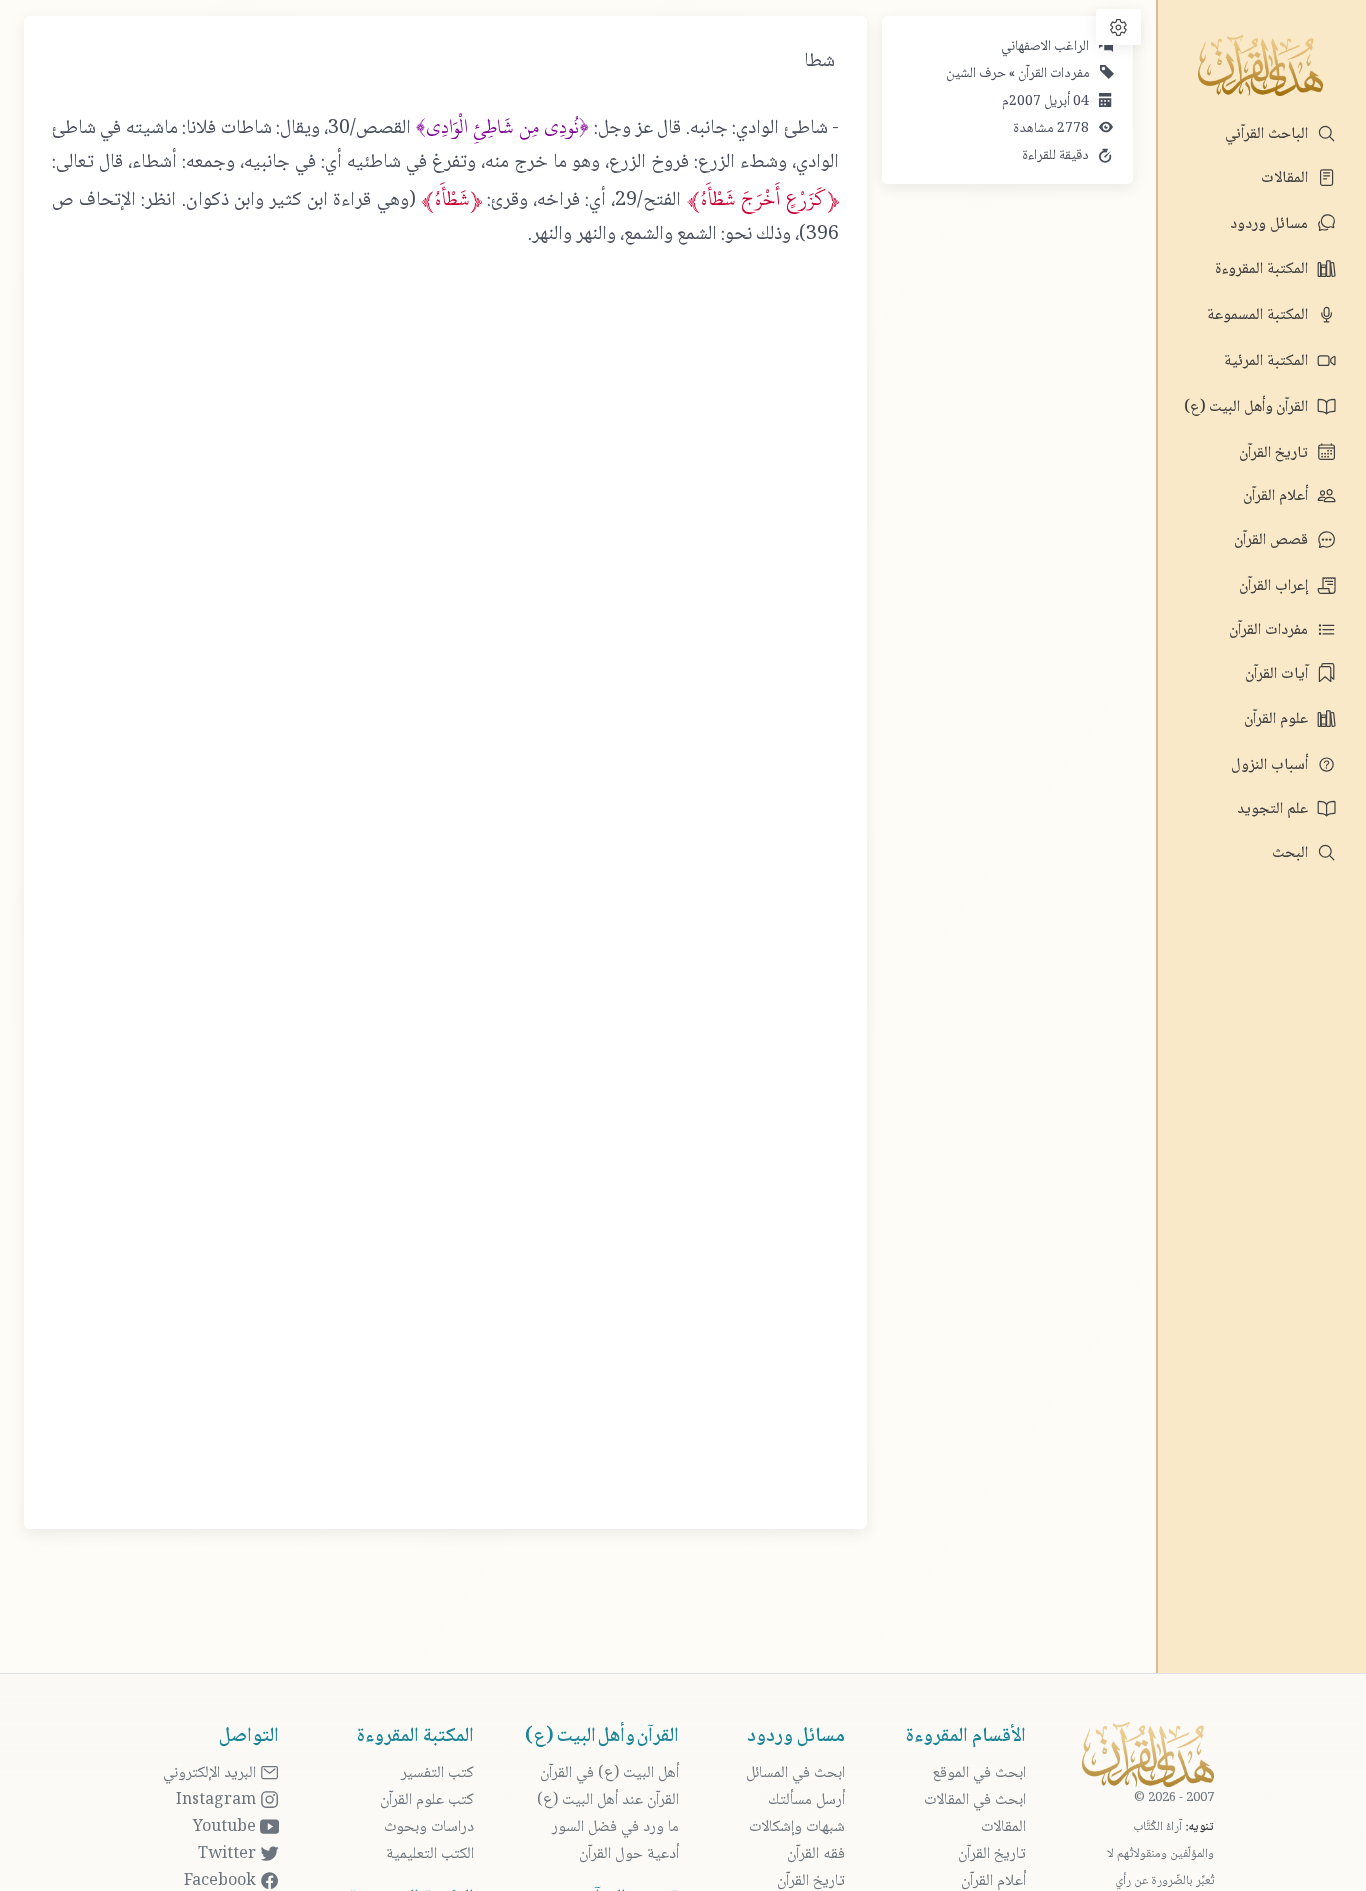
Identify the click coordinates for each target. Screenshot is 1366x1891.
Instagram (218, 1800)
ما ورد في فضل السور (615, 1827)
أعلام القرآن (1277, 496)
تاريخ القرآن (1275, 453)
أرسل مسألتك (806, 1800)
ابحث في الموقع (979, 1773)
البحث (1292, 853)
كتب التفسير (437, 1773)
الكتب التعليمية (430, 1854)
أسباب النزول (1271, 765)
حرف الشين (976, 74)
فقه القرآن (816, 1854)
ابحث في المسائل (795, 1773)
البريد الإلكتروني (211, 1773)
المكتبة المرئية (1268, 361)
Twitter (229, 1854)
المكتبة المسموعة (1259, 315)
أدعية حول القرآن (629, 1854)
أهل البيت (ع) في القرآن (609, 1773)
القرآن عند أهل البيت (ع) (608, 1800)
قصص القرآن (1273, 540)
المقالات (1286, 178)
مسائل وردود (1271, 224)
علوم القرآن (1278, 719)
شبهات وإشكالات (797, 1827)
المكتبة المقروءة (1263, 269)
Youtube (226, 1827)
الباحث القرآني (1268, 134)
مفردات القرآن (1270, 630)
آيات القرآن (1278, 674)
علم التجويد (1274, 809)
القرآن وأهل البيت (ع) (1248, 407)
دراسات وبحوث (429, 1827)
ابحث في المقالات (975, 1800)
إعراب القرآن (1275, 586)
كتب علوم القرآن (427, 1800)
